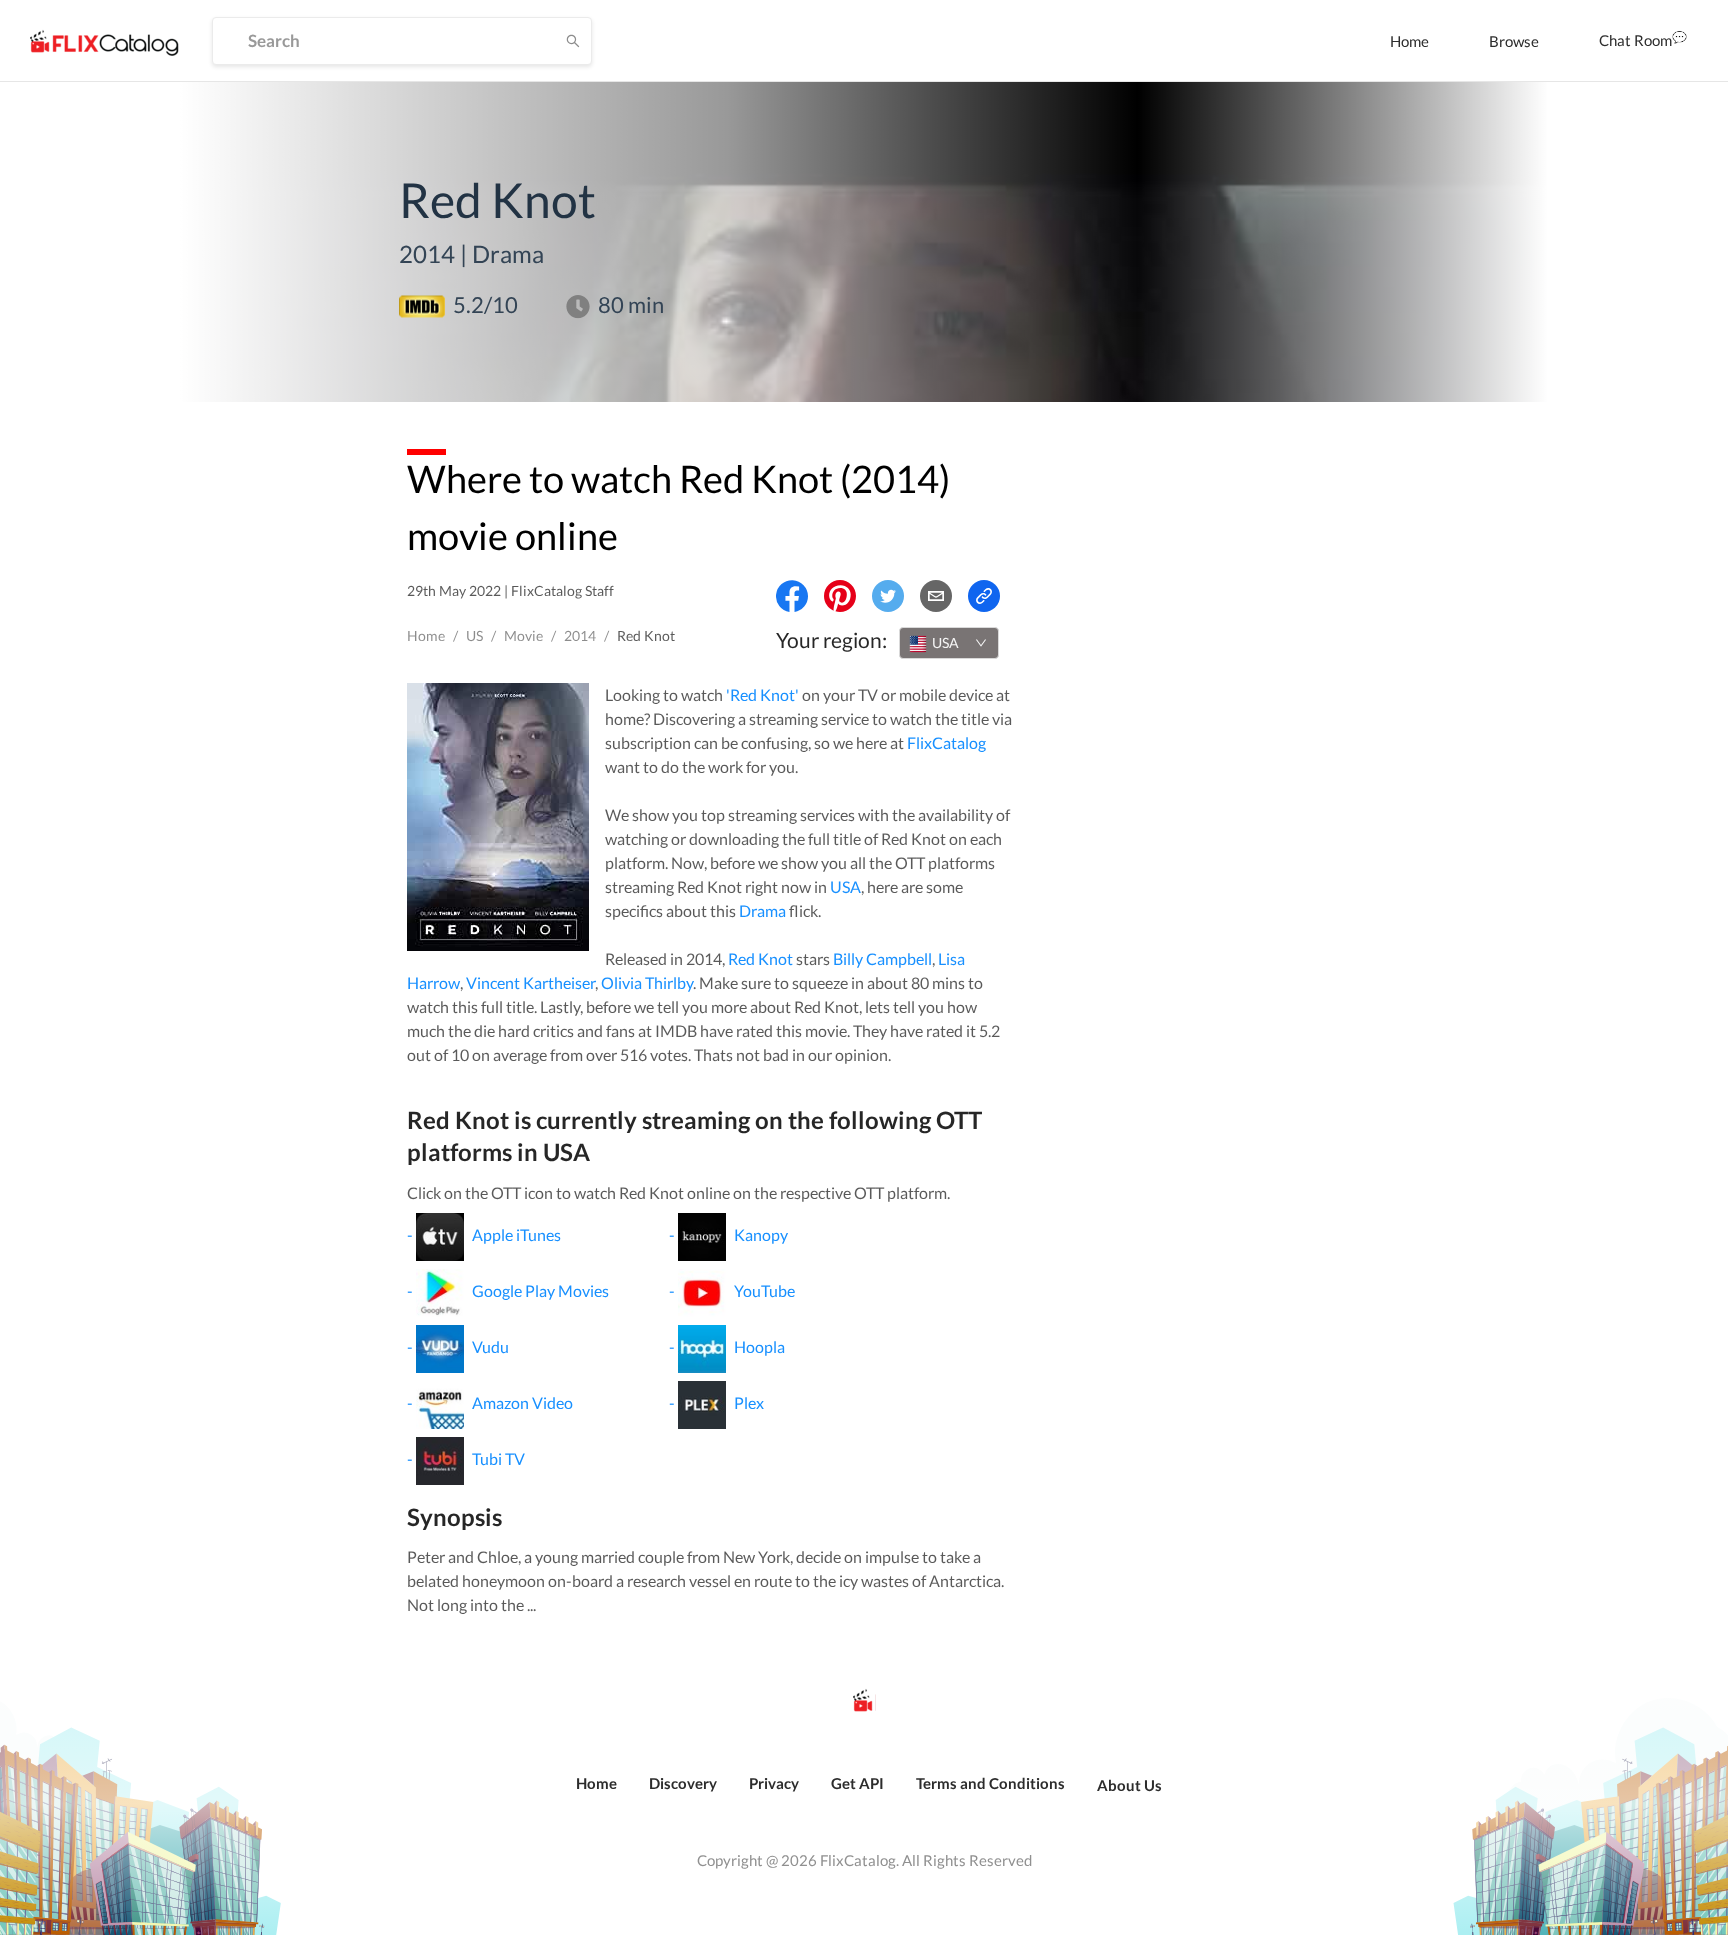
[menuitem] (1409, 41)
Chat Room (1635, 40)
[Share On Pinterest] (840, 596)
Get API (857, 1783)
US (474, 635)
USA (845, 886)
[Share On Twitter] (888, 596)
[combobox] (949, 643)
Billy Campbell (882, 958)
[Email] (936, 596)
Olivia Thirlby (647, 982)
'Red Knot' (762, 694)
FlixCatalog (946, 742)
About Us (1129, 1785)
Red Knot (760, 958)
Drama (762, 910)
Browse (1514, 41)
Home (1409, 41)
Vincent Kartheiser (530, 982)
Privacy (774, 1783)
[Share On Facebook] (792, 596)
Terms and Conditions (990, 1783)
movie (523, 635)
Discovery (683, 1783)
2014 (580, 635)
